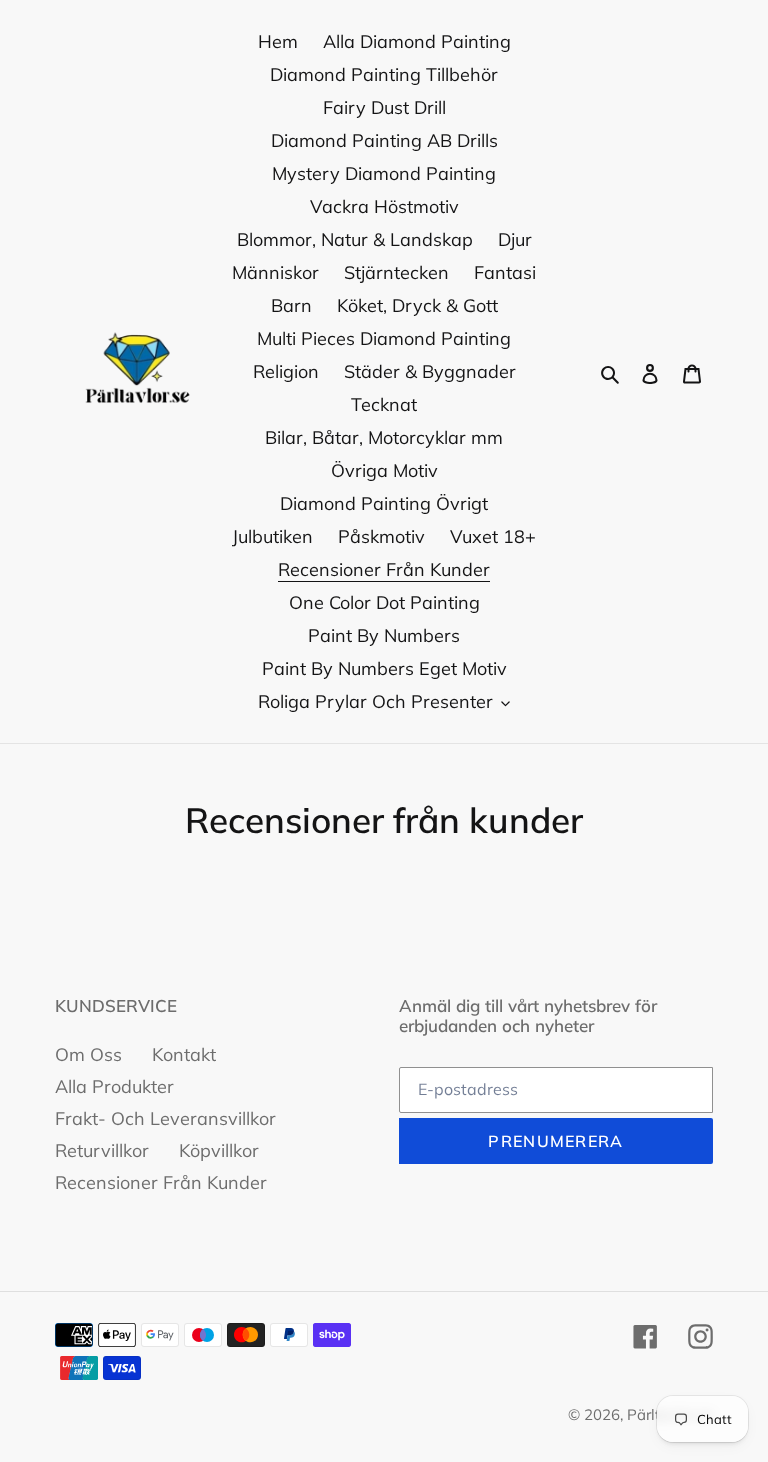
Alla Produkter (114, 1086)
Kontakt (184, 1054)
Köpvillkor (219, 1150)
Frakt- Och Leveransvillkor (165, 1118)
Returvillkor (102, 1150)
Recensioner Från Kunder (161, 1182)
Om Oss (88, 1054)
